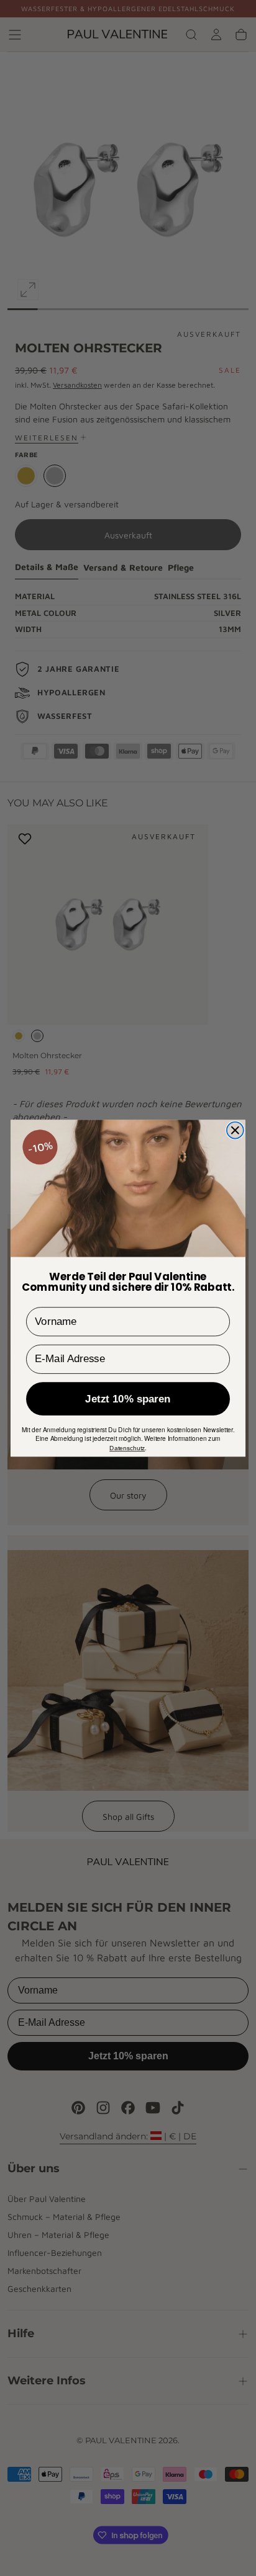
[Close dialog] (235, 1130)
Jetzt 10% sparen (128, 1398)
